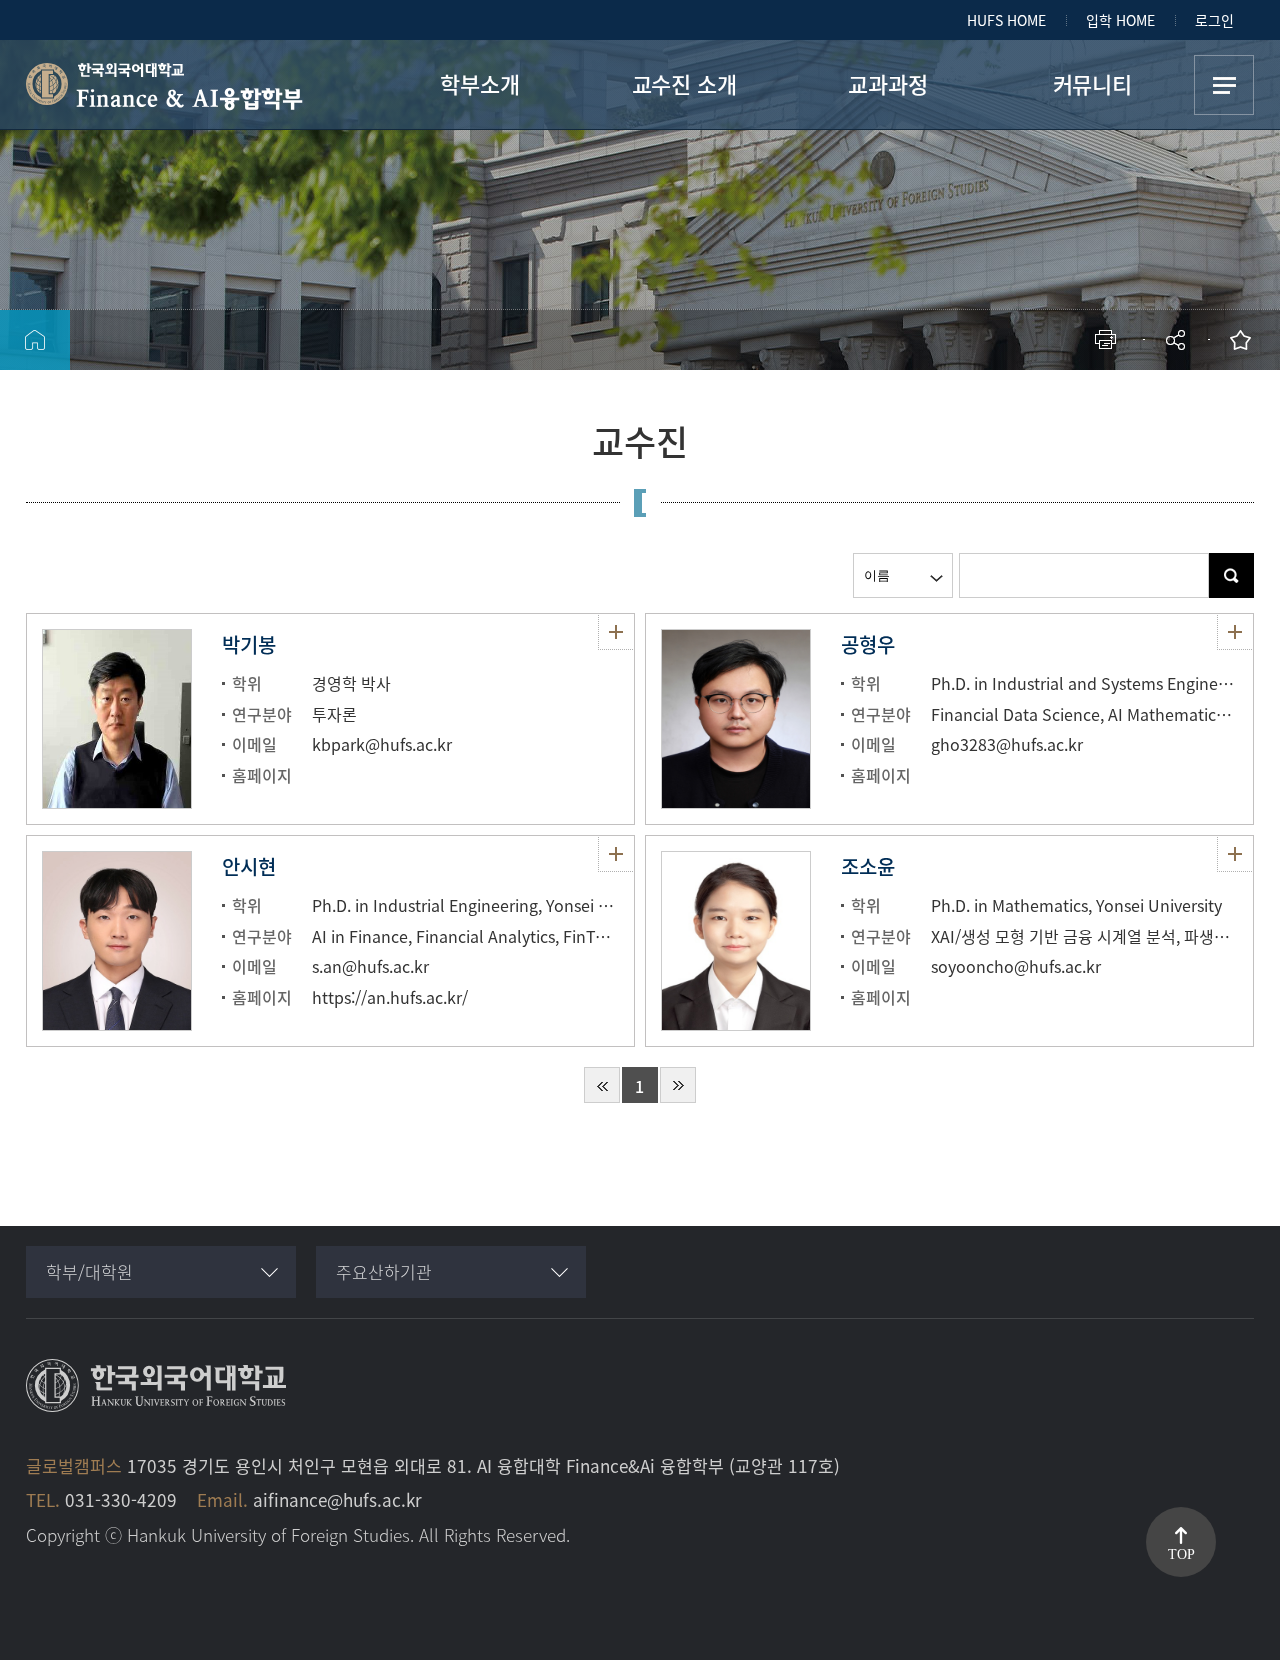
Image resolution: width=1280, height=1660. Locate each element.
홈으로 (35, 340)
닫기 (1189, 395)
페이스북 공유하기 (967, 405)
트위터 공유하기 (997, 405)
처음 (602, 1085)
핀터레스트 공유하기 (1057, 405)
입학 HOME (1120, 20)
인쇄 (1110, 340)
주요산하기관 (384, 1271)
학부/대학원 (89, 1271)
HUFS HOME (1006, 20)
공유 (1177, 340)
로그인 (1214, 20)
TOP (1181, 1554)
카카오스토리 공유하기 (1027, 405)
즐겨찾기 (1245, 340)
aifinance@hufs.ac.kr (337, 1499)
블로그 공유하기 (1087, 405)
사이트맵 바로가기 (1224, 85)
